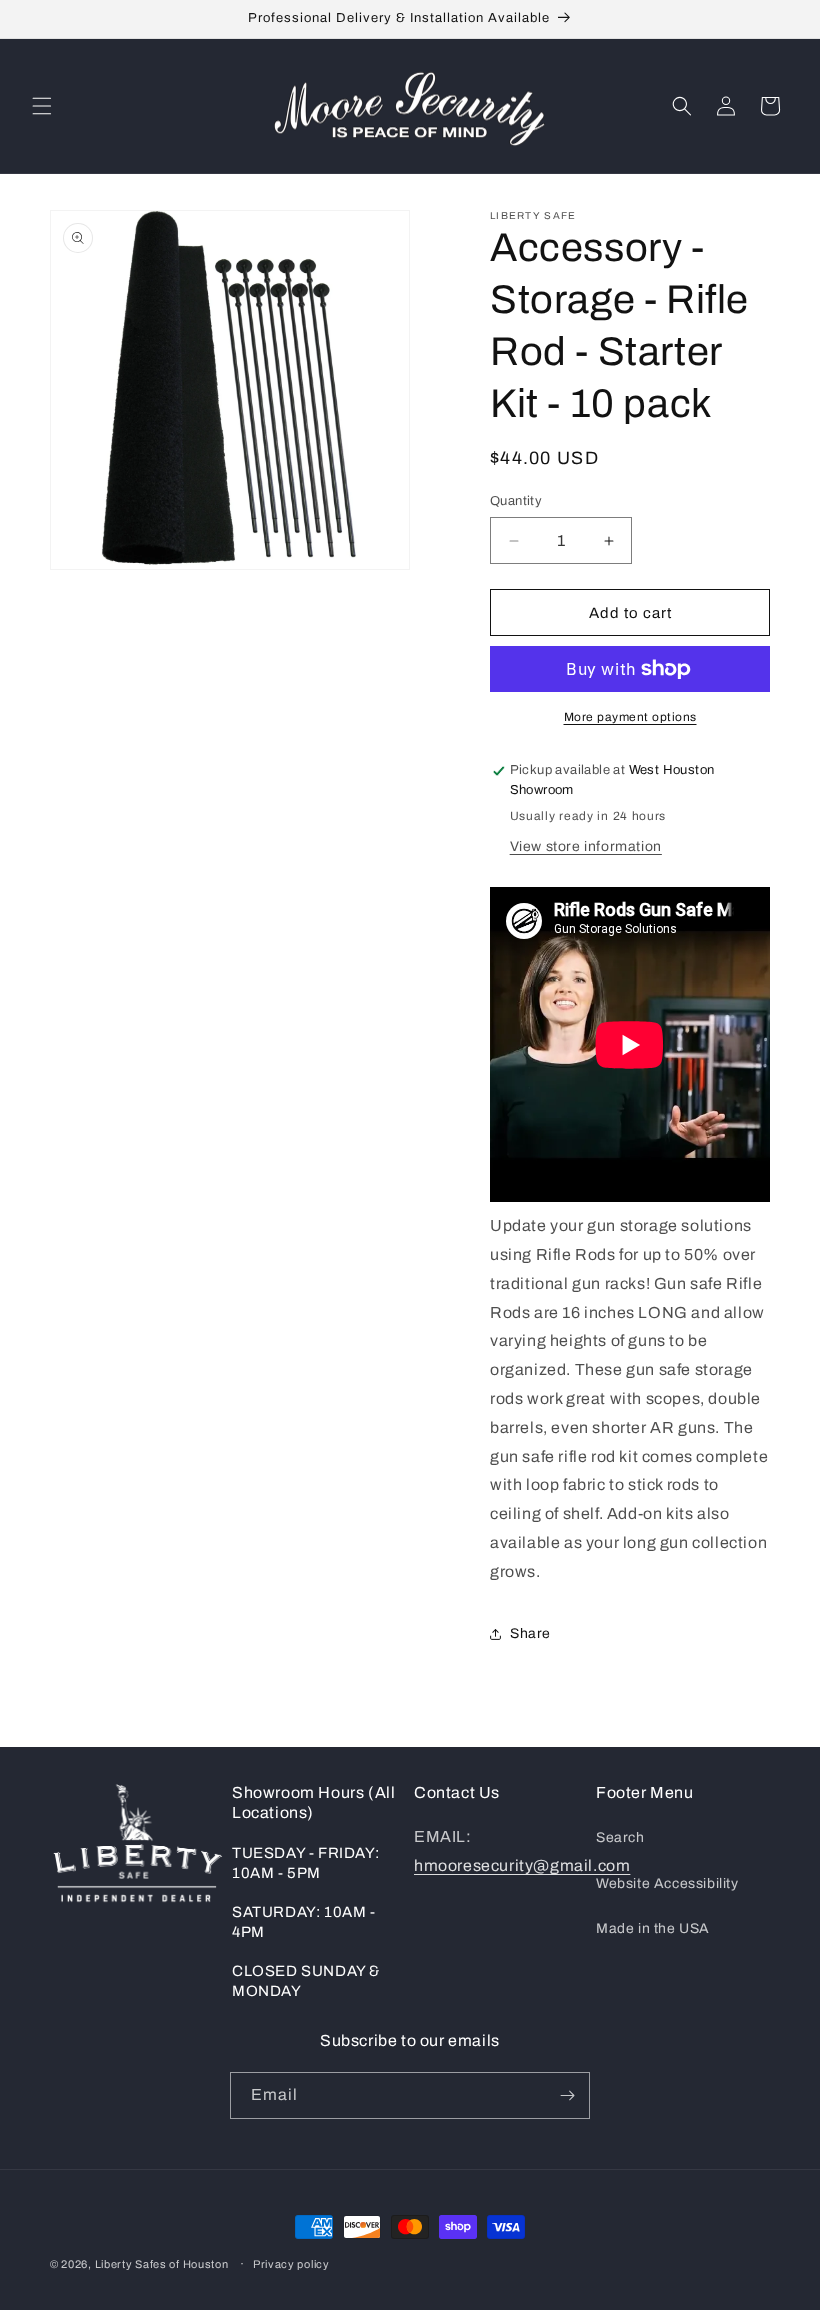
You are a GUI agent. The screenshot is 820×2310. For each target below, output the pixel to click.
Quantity (516, 501)
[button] (42, 106)
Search (620, 1837)
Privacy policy (291, 2264)
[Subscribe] (567, 2095)
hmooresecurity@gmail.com (522, 1865)
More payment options (630, 717)
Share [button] (530, 1633)
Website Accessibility (667, 1883)
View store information (586, 846)
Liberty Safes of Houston (162, 2264)
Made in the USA (653, 1928)
